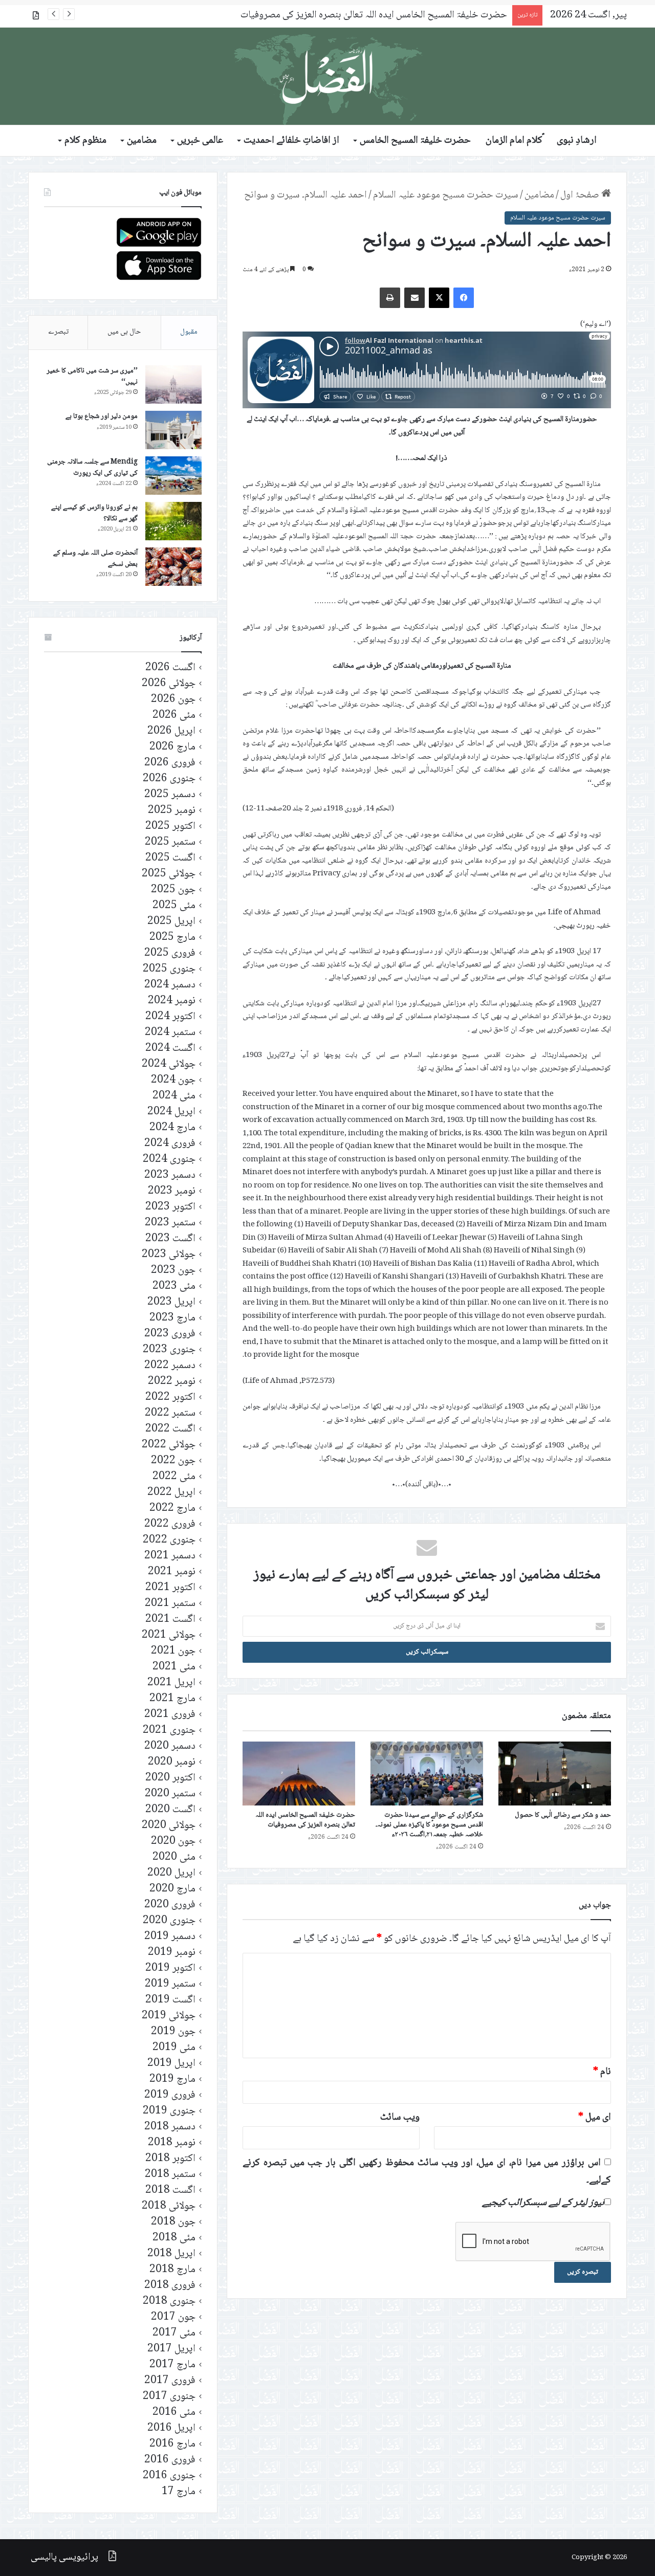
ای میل (595, 2118)
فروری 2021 (170, 1715)
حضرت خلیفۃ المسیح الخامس (415, 141)
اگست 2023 (170, 1239)
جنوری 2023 (169, 1350)
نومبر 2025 (172, 811)
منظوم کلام (85, 141)
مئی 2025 (174, 906)
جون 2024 (173, 1080)
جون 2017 (173, 2317)
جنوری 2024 (169, 1160)
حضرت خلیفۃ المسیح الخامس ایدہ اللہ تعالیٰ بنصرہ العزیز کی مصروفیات (374, 15)
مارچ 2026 (172, 747)
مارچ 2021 (172, 1699)
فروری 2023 (170, 1334)
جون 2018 (173, 2222)
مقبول (189, 332)
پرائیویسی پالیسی (64, 2558)
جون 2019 (173, 2032)
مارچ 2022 (172, 1509)
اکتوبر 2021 (170, 1588)
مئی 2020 (174, 1857)
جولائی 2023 (169, 1255)
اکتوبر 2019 (170, 1968)
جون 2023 (173, 1271)
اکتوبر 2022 (170, 1397)
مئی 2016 (174, 2413)
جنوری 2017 (169, 2397)
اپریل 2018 (171, 2254)
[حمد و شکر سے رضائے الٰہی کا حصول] (555, 1773)
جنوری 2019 (169, 2111)
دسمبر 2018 (170, 2127)
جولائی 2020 (169, 1826)
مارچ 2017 (172, 2365)
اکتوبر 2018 (170, 2159)
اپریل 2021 (171, 1683)
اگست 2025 (170, 858)
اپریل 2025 (171, 922)
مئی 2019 (174, 2048)
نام (602, 2072)
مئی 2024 (174, 1096)
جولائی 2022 (169, 1445)
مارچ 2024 (172, 1128)
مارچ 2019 (172, 2079)
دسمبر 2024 (170, 985)
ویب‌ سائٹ (400, 2118)
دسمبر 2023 (170, 1175)
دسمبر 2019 (170, 1937)
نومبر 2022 (172, 1382)
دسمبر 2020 (170, 1746)
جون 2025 (173, 890)
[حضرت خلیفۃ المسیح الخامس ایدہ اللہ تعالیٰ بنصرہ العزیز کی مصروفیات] (299, 1773)
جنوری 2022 (169, 1540)
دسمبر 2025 (170, 795)
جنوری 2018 (169, 2302)
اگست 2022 (170, 1429)
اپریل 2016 (171, 2428)
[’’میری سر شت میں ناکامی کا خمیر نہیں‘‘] (173, 384)
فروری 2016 (170, 2460)
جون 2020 (173, 1842)
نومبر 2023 (172, 1191)
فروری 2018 (170, 2286)
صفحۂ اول (581, 195)
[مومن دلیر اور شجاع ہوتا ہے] (173, 430)
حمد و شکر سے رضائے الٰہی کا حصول (563, 1815)
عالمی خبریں (200, 141)
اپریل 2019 (171, 2064)
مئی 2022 (174, 1477)
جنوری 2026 (169, 779)
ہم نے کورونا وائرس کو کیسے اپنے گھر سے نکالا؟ (94, 513)
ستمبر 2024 (170, 1033)
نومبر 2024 (172, 1001)
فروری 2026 (170, 763)
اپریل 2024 (171, 1112)
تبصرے (58, 332)
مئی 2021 (174, 1667)
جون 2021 (173, 1651)
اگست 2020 (170, 1810)
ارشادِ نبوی (577, 141)
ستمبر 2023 (170, 1223)
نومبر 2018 (172, 2143)
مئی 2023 (174, 1286)
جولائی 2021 (169, 1635)
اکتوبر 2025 (170, 827)
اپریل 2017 (171, 2349)
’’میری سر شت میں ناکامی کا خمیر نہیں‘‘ (92, 377)
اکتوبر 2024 (170, 1017)
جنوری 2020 (169, 1921)
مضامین (142, 141)
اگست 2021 (170, 1620)
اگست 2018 (170, 2190)
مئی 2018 (174, 2238)
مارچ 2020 (172, 1889)
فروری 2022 (170, 1524)
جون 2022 (173, 1461)
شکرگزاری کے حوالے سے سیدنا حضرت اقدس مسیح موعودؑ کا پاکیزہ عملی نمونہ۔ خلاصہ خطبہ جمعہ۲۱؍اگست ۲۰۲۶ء (429, 1825)
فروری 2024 (170, 1144)
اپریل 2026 (171, 731)
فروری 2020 (170, 1905)
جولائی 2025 (169, 874)
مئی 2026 (174, 715)
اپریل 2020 (171, 1873)
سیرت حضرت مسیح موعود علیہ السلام (446, 195)
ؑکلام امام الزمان (514, 141)
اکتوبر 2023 (170, 1207)
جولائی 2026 (169, 684)
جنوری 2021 (169, 1731)
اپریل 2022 (171, 1493)
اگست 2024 (170, 1049)
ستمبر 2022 (170, 1413)
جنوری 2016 (169, 2476)
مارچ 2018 (172, 2270)
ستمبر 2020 (170, 1794)
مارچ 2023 (172, 1318)
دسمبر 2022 (170, 1366)
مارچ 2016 (172, 2444)
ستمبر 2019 (170, 1984)
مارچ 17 (179, 2492)
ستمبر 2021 (170, 1604)
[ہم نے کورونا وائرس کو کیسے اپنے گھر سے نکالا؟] (173, 521)
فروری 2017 (170, 2381)
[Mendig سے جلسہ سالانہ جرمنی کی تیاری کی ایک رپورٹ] (173, 476)
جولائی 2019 (169, 2016)
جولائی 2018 (169, 2206)
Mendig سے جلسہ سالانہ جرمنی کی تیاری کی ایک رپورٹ (92, 468)
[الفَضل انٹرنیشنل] (327, 76)
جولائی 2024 (169, 1064)
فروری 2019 (170, 2095)
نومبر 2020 (172, 1762)
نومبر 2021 (172, 1572)
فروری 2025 (170, 953)
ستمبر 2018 (170, 2175)
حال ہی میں (124, 332)
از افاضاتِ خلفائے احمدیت (291, 141)
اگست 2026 (170, 668)
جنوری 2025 (169, 969)
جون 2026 (173, 700)
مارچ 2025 (172, 938)
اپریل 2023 (171, 1302)
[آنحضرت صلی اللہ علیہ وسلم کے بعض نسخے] (173, 567)
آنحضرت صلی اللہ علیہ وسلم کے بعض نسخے (95, 559)
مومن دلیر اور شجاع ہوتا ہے (102, 416)
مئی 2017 (174, 2333)
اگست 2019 (170, 2000)
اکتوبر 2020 (170, 1778)
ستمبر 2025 (170, 842)
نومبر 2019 (172, 1953)
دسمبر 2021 (170, 1556)
